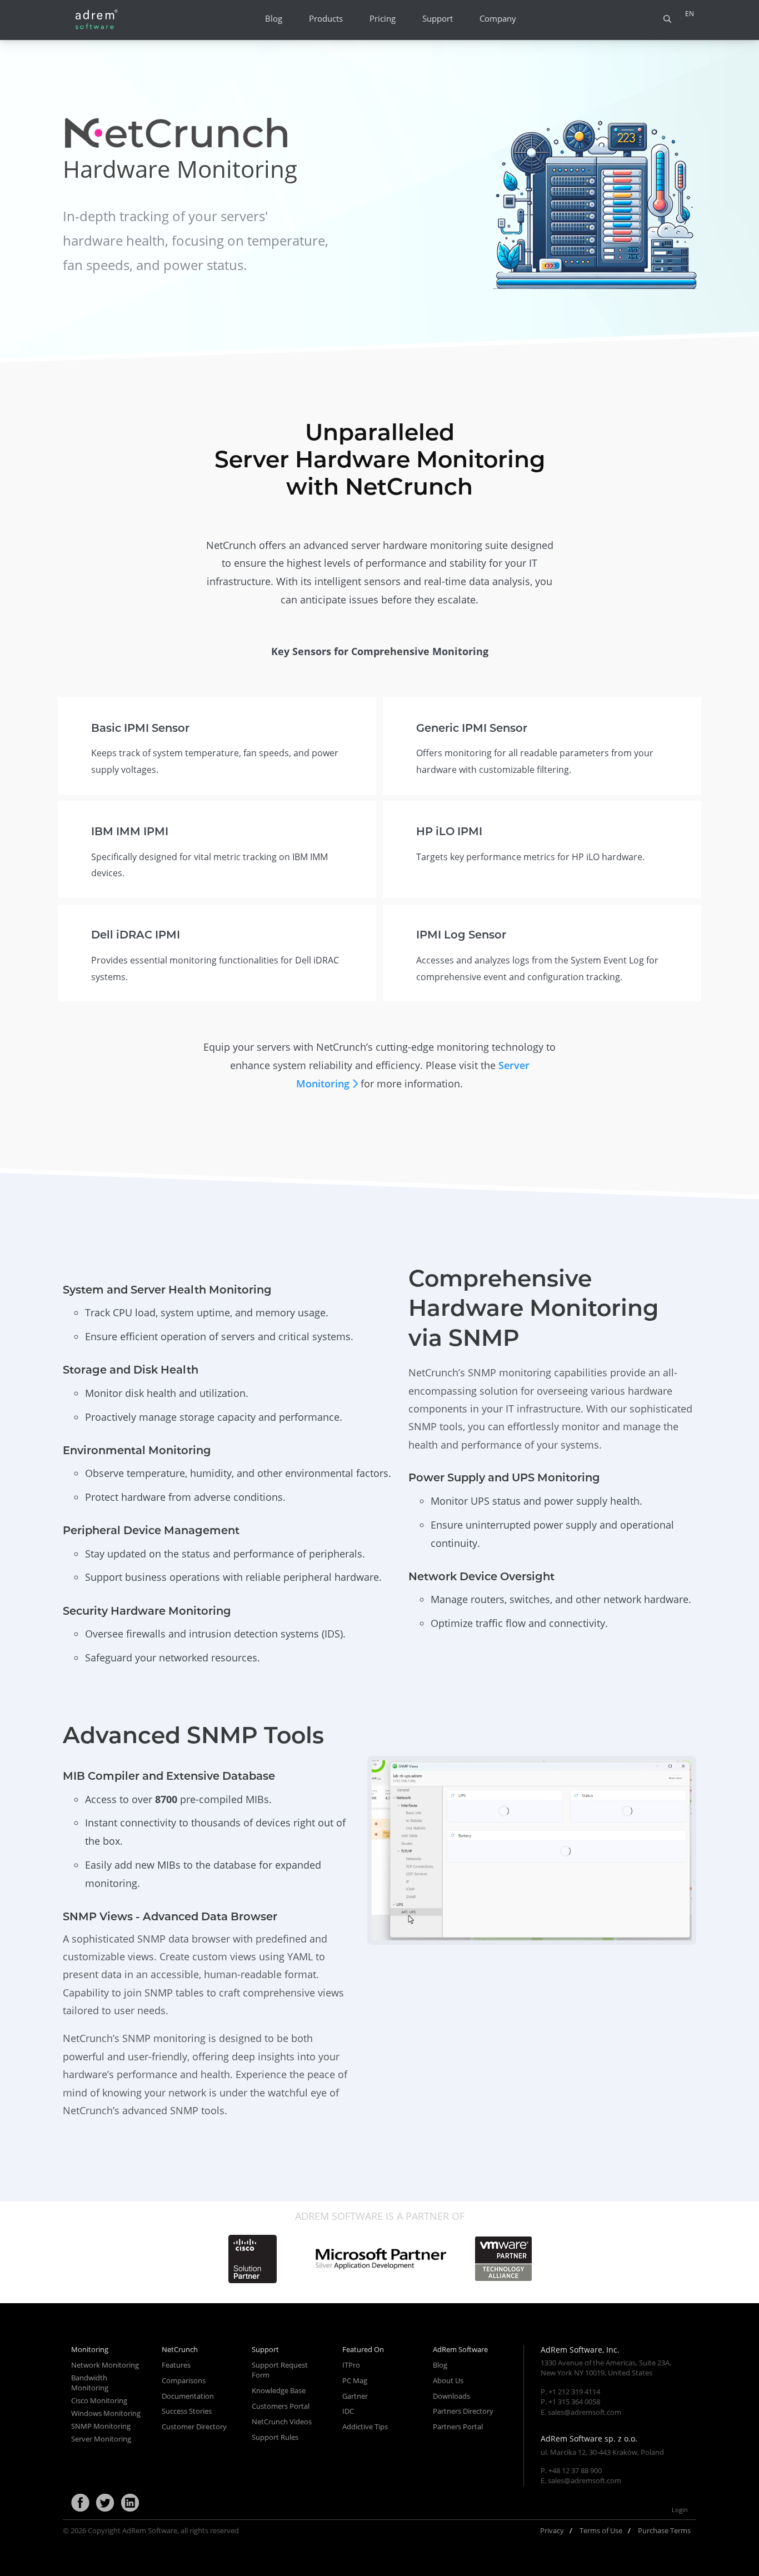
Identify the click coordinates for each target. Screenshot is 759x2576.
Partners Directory (463, 2411)
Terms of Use (601, 2530)
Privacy (552, 2530)
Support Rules (275, 2437)
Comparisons (184, 2380)
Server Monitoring (101, 2439)
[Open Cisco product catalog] (252, 2259)
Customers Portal (281, 2406)
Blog (274, 19)
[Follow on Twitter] (105, 2503)
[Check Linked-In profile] (130, 2503)
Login (680, 2510)
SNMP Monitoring (101, 2426)
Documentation (188, 2396)
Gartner (355, 2396)
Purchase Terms (664, 2530)
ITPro (351, 2365)
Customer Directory (194, 2427)
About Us (448, 2380)
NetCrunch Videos (282, 2422)
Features (176, 2365)
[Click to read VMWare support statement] (503, 2259)
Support (438, 19)
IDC (348, 2411)
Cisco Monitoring (99, 2400)
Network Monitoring (105, 2365)
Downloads (451, 2396)
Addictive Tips (365, 2427)
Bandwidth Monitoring (90, 2383)
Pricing (383, 19)
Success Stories (187, 2411)
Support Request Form (280, 2370)
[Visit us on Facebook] (80, 2503)
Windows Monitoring (106, 2413)
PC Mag (355, 2380)
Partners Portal (458, 2427)
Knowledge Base (279, 2390)
